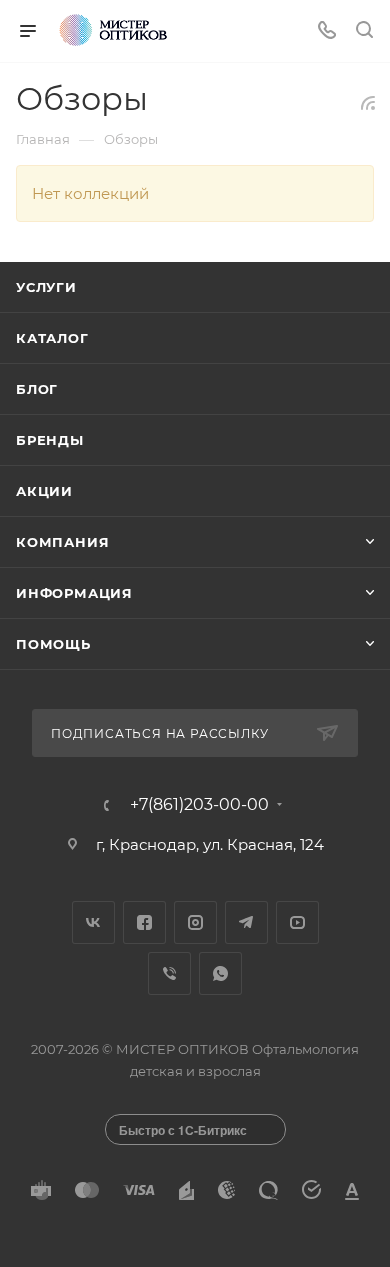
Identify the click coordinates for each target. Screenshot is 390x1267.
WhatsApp (220, 973)
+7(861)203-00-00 (199, 805)
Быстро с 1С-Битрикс (183, 1130)
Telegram (246, 922)
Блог (37, 389)
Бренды (50, 440)
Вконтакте (93, 922)
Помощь (53, 644)
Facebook (144, 922)
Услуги (46, 287)
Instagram (195, 922)
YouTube (297, 922)
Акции (44, 491)
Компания (62, 542)
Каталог (52, 338)
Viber (169, 973)
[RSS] (368, 102)
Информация (74, 593)
